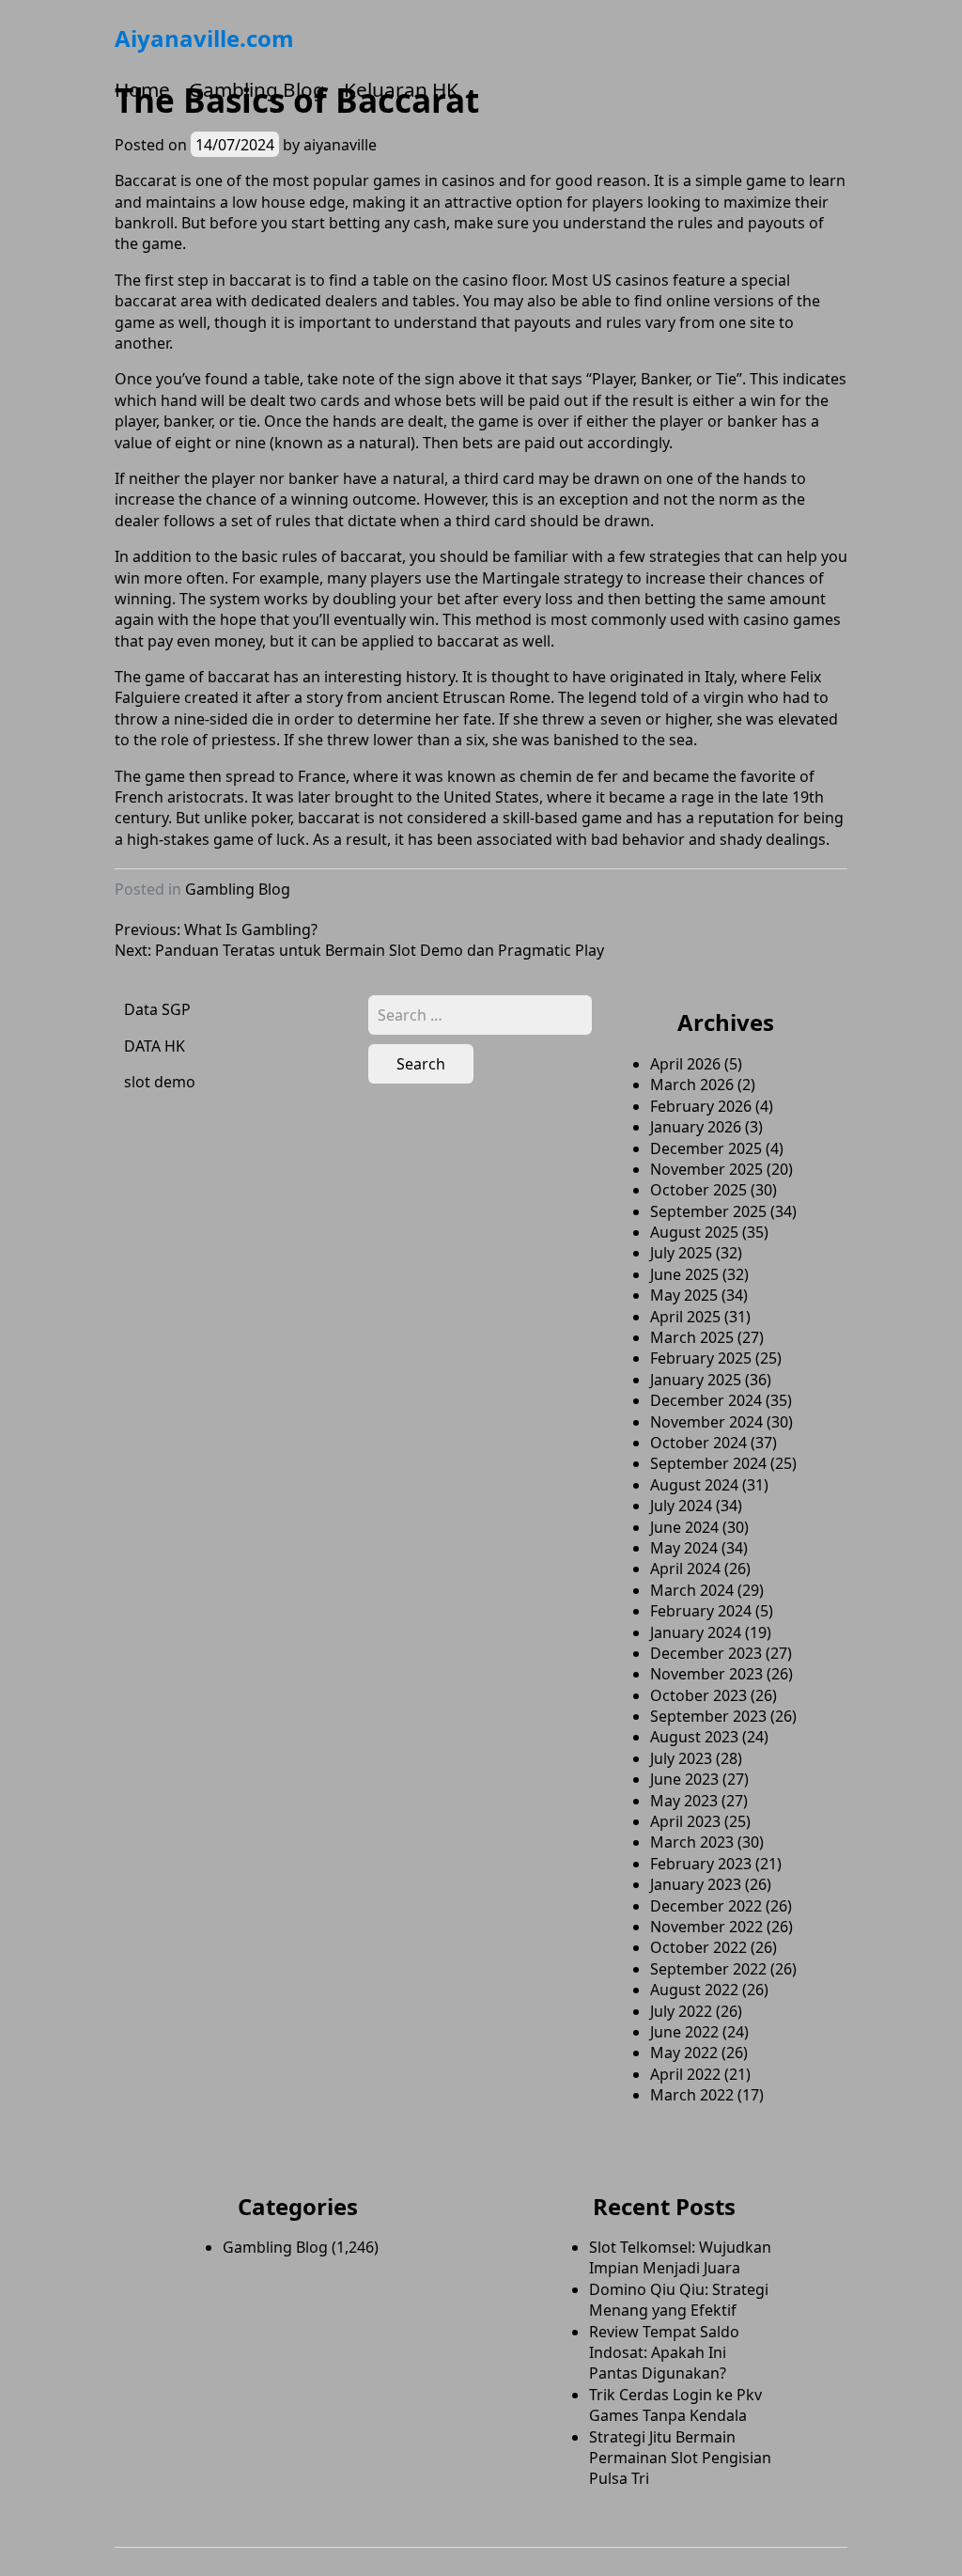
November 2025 (706, 1169)
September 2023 (708, 1716)
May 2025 (684, 1295)
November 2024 (706, 1422)
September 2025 (708, 1211)
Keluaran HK (401, 89)
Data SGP (157, 1009)
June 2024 (684, 1527)
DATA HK (155, 1046)
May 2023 (684, 1801)
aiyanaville (340, 145)
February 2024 (701, 1611)
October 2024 (698, 1443)
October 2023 (698, 1695)
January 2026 (696, 1127)
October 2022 (698, 1947)
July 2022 (681, 2011)
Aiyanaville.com (204, 38)
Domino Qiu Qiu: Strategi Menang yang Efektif (679, 2300)
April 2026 (685, 1064)
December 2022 (706, 1906)
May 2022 (684, 2053)
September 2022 (708, 1969)
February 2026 (701, 1106)
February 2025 (701, 1358)
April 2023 (685, 1821)
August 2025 (694, 1232)
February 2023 (701, 1864)
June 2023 (684, 1779)
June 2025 (684, 1274)
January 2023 (696, 1884)
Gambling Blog (257, 89)
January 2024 (696, 1632)
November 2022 (706, 1927)
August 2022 (694, 1990)
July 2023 (681, 1758)
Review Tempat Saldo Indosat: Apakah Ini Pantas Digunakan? (664, 2353)
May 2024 (684, 1548)
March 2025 (692, 1337)
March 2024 (692, 1590)
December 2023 (706, 1653)
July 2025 (681, 1253)
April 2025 (685, 1317)
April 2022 (685, 2074)
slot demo (160, 1082)
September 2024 (708, 1463)
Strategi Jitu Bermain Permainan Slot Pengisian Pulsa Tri (680, 2458)
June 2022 (684, 2032)
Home (142, 89)
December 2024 (706, 1400)
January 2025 (696, 1380)
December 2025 (706, 1148)
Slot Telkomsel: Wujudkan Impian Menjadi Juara (680, 2257)
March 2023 (692, 1842)
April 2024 (685, 1569)
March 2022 (692, 2095)
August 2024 (694, 1485)
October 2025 (698, 1190)
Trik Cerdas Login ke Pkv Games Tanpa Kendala (675, 2405)
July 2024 (681, 1506)
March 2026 (692, 1085)
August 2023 (694, 1737)
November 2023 (706, 1674)
